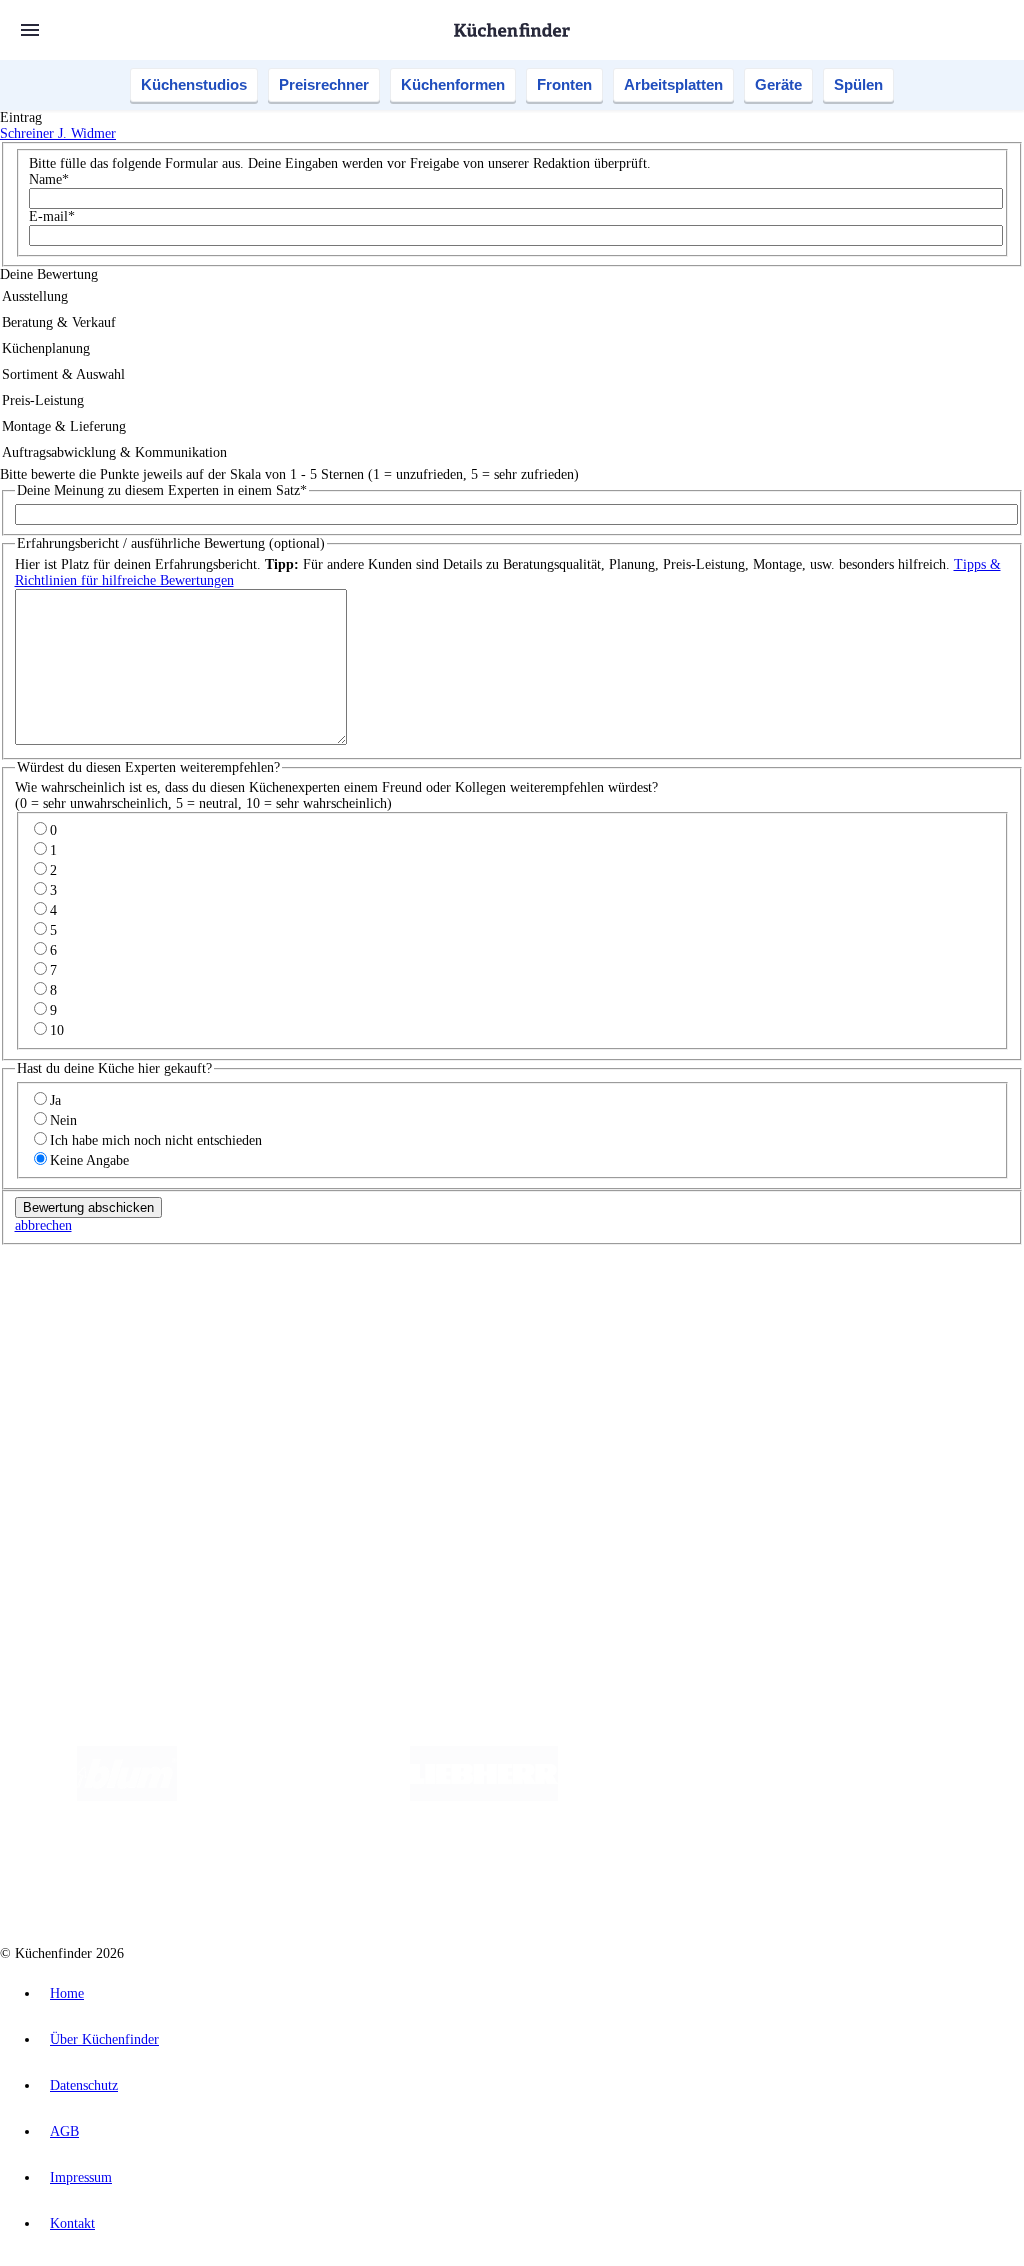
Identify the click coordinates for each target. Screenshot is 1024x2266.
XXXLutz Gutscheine (233, 1321)
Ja (55, 1100)
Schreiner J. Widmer (58, 133)
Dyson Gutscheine (335, 1321)
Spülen (858, 84)
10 (57, 1030)
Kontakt (72, 2223)
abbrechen (43, 1225)
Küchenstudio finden (98, 1272)
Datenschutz (84, 2085)
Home (67, 1993)
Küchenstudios (194, 84)
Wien (398, 1305)
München (225, 1305)
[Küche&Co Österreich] (532, 1876)
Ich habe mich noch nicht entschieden (156, 1140)
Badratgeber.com (87, 1437)
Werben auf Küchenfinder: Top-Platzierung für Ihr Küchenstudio (224, 1490)
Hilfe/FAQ (70, 1421)
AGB (64, 2131)
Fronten (564, 84)
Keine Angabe (89, 1160)
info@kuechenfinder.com (361, 1558)
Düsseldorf (443, 1305)
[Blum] (127, 1796)
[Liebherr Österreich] (484, 1796)
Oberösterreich (345, 1305)
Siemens (662, 1305)
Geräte (778, 84)
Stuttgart (577, 1305)
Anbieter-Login (97, 1522)
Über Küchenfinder (94, 1405)
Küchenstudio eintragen (106, 1506)
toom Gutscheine (425, 1321)
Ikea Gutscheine (137, 1321)
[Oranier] (680, 1796)
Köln (539, 1305)
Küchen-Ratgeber (89, 1389)
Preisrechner (324, 84)
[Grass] (293, 1796)
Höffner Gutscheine (739, 1321)
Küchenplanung (84, 1357)
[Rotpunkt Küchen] (958, 1796)
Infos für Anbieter (91, 1474)
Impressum (81, 2177)
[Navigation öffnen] (30, 30)
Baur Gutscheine (510, 1321)
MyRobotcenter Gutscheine (621, 1321)
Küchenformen (453, 84)
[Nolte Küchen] (843, 1796)
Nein (63, 1120)
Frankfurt (498, 1305)
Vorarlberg (279, 1305)
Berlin (131, 1305)
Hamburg (174, 1305)
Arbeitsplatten (673, 84)
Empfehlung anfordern (104, 1288)
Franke (619, 1305)
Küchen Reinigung (92, 1373)
